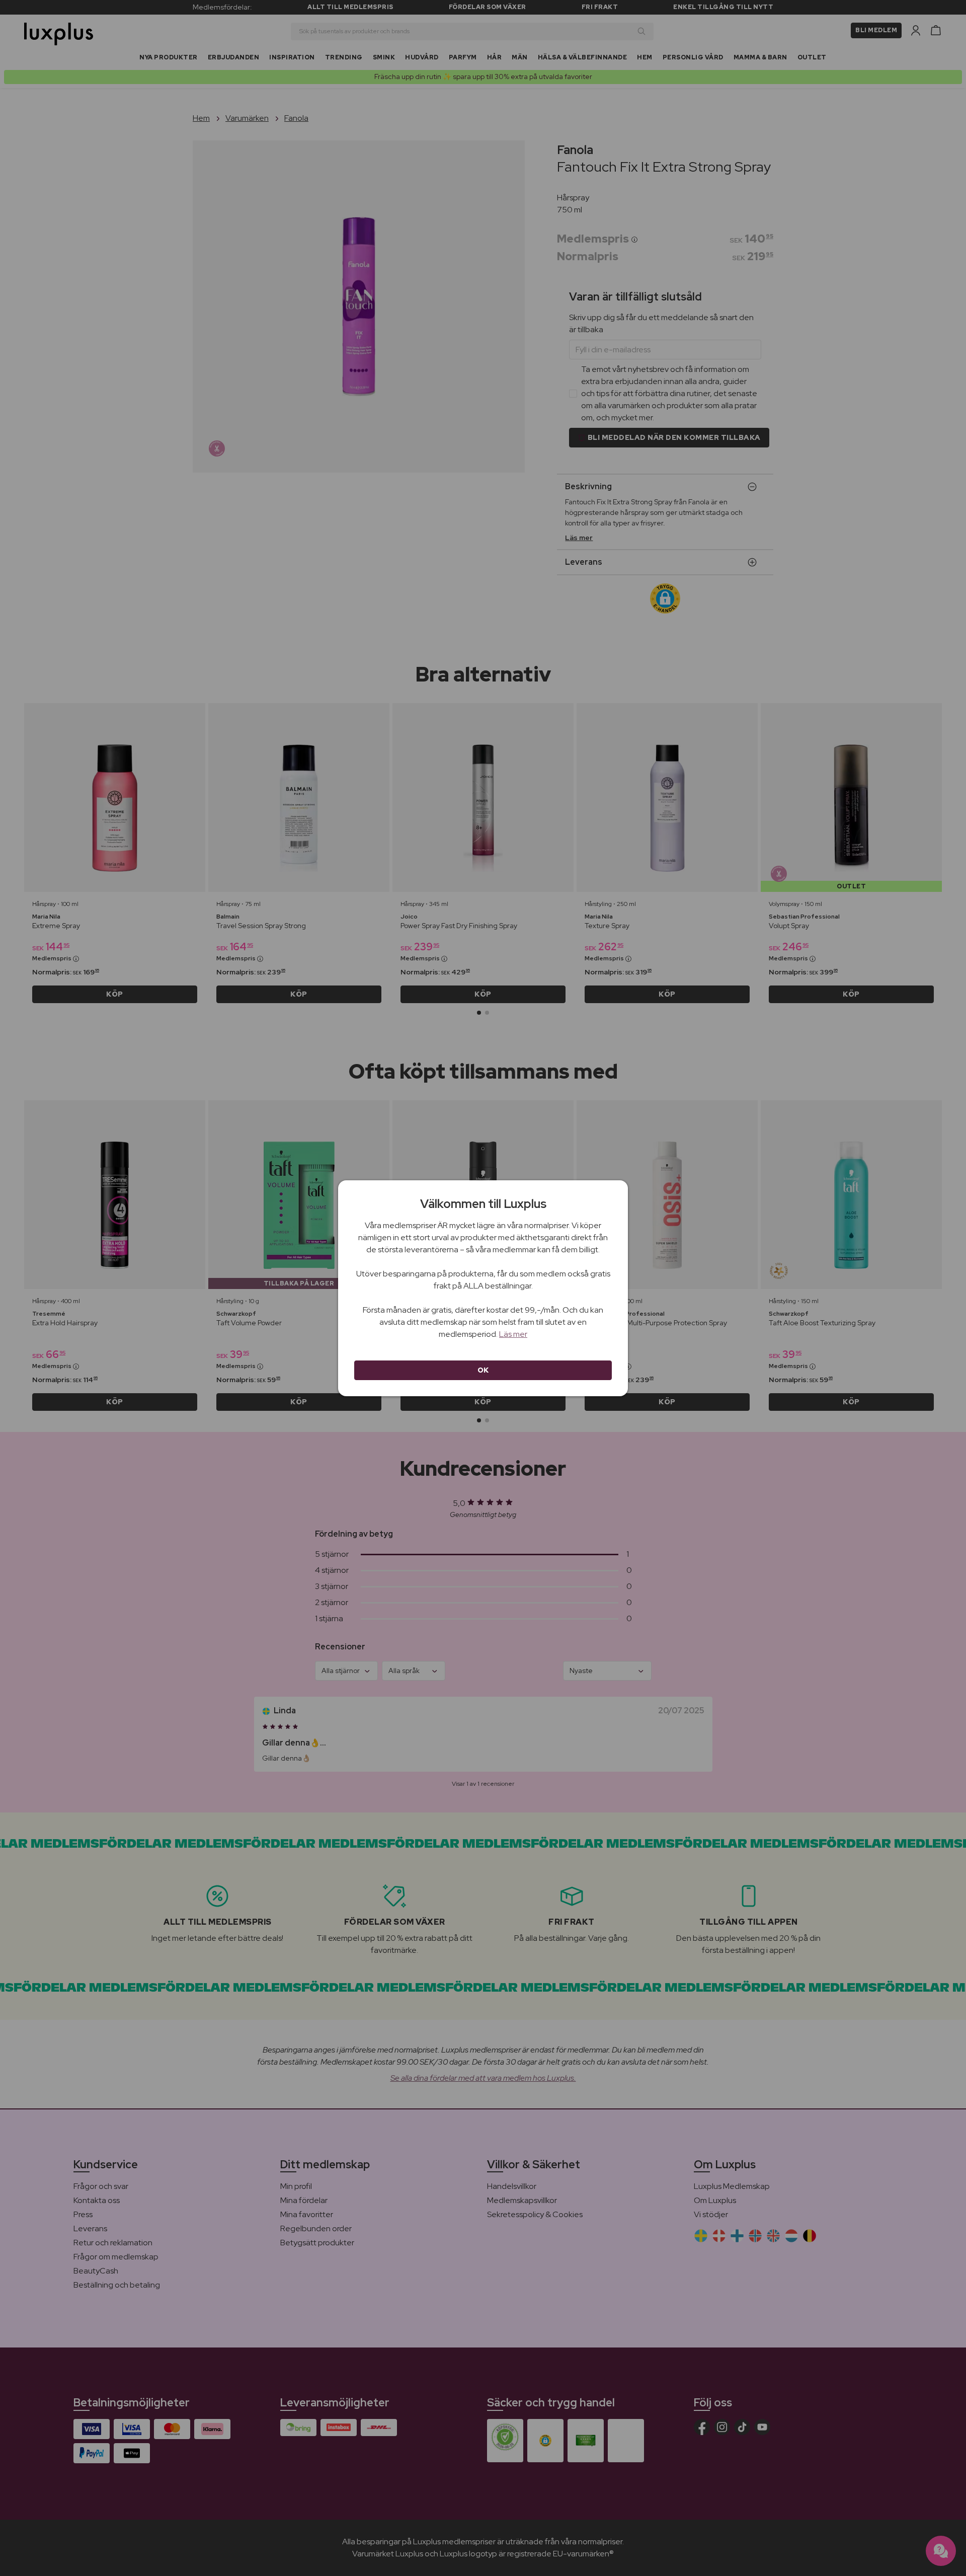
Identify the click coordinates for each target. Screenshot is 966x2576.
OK (483, 1370)
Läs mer (513, 1334)
